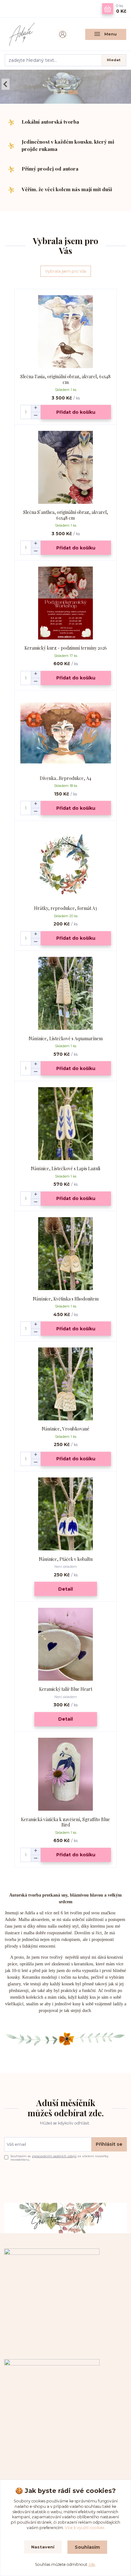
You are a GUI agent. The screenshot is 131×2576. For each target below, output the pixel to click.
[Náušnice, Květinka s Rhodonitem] (66, 1254)
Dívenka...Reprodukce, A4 (65, 778)
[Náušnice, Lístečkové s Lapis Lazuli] (66, 1123)
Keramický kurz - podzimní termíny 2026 (66, 648)
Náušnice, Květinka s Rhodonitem (66, 1299)
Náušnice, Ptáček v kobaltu (66, 1559)
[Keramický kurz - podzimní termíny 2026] (66, 603)
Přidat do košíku (76, 412)
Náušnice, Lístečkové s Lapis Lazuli (65, 1168)
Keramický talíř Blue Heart (66, 1689)
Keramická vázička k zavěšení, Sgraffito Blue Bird (65, 1822)
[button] (6, 84)
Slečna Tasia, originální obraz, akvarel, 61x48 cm (65, 379)
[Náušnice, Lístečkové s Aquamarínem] (66, 993)
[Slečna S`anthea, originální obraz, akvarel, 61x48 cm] (66, 467)
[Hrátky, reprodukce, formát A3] (66, 863)
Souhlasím (87, 2547)
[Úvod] (25, 34)
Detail (65, 1589)
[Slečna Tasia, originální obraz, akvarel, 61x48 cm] (66, 331)
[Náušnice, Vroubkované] (66, 1384)
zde (92, 2564)
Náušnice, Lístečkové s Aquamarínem (66, 1038)
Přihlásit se (109, 2144)
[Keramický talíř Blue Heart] (66, 1644)
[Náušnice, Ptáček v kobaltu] (66, 1514)
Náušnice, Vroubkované (65, 1429)
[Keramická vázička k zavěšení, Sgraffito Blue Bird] (66, 1774)
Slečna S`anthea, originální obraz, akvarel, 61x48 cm (66, 515)
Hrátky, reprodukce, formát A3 (65, 908)
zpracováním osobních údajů (54, 2156)
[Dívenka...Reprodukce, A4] (66, 733)
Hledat (114, 60)
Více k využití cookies (85, 2528)
